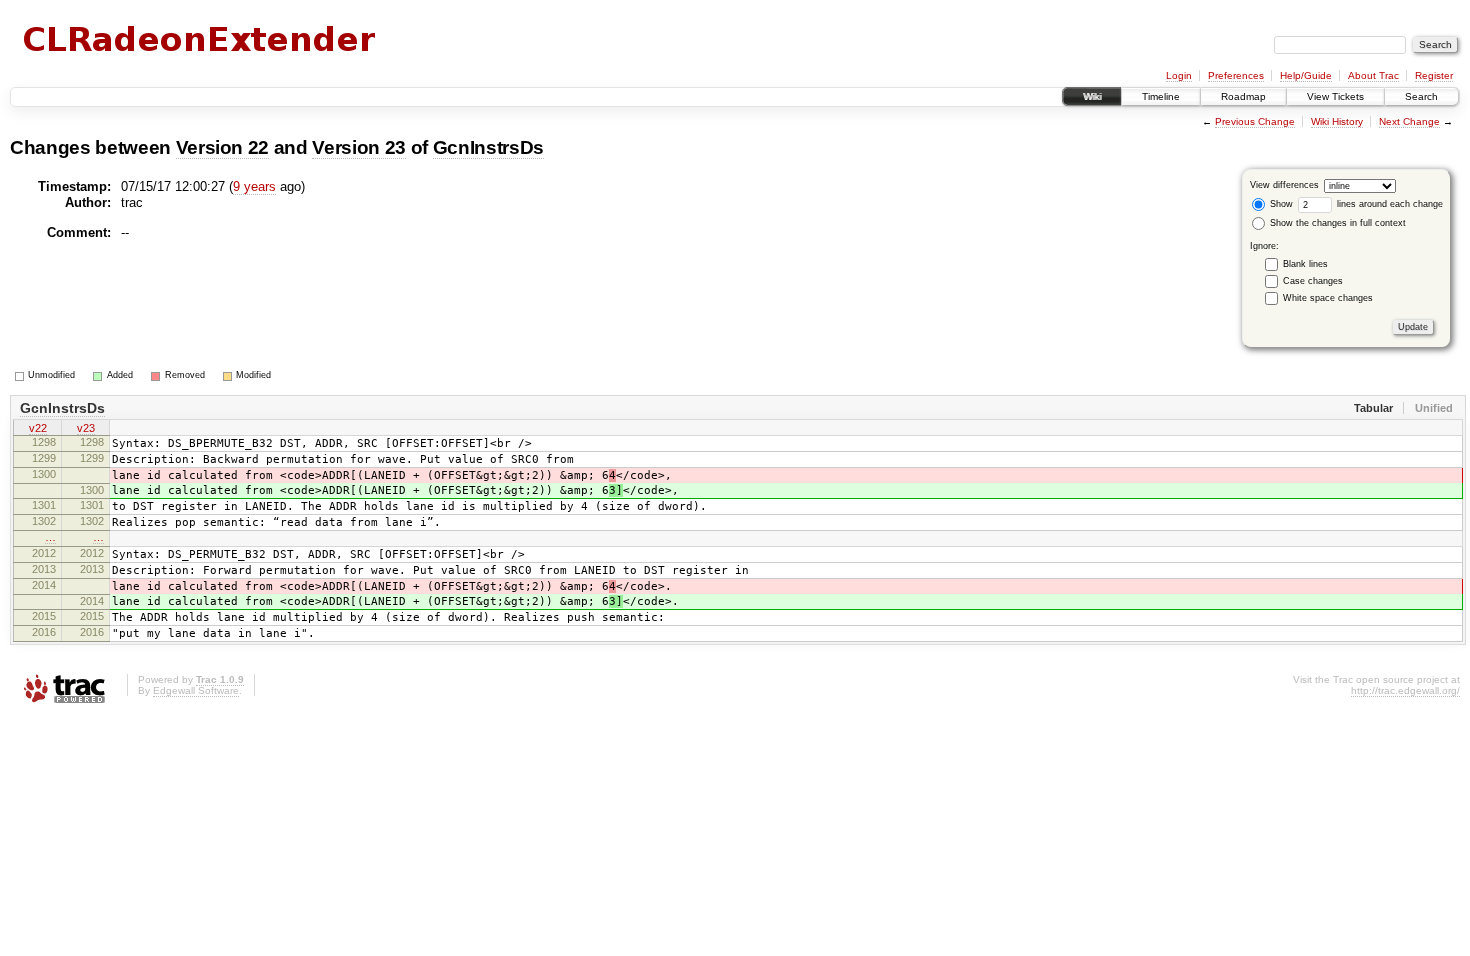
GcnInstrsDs (488, 147)
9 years (254, 186)
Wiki (1092, 96)
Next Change (1409, 121)
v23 (86, 428)
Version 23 (359, 147)
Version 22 (223, 147)
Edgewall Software (196, 690)
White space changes (1328, 298)
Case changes (1313, 281)
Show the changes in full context (1336, 223)
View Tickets (1335, 96)
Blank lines (1305, 264)
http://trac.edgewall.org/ (1405, 690)
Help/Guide (1306, 75)
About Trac (1373, 75)
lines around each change (1388, 204)
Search (1421, 96)
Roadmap (1243, 96)
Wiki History (1337, 121)
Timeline (1161, 96)
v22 (38, 428)
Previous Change (1255, 121)
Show (1280, 204)
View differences (1284, 185)
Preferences (1236, 75)
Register (1434, 75)
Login (1179, 75)
